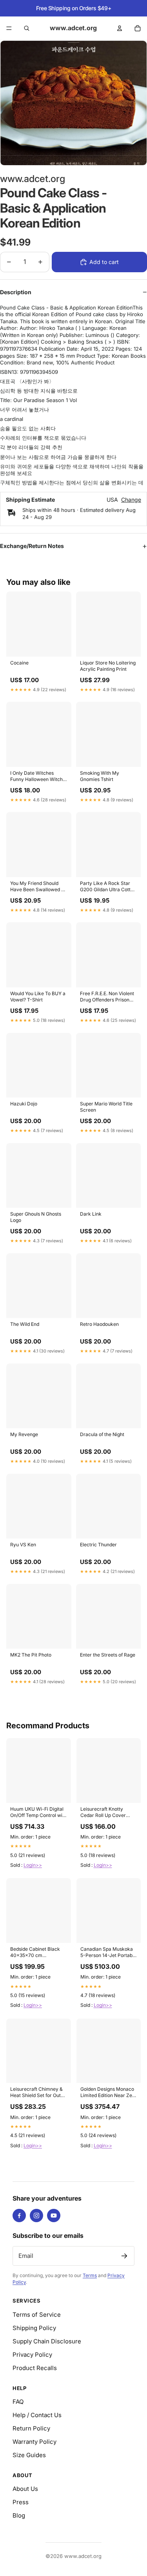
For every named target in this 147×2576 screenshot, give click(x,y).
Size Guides (29, 2455)
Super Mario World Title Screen (106, 1107)
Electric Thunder (98, 1545)
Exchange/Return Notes (32, 546)
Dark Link (91, 1214)
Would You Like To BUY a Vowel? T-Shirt (38, 997)
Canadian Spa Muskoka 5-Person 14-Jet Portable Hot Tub (108, 1953)
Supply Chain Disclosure (47, 2341)
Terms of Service (37, 2315)
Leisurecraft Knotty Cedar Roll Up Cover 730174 (103, 1813)
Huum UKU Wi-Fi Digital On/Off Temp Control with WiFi (38, 1813)
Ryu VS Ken (23, 1545)
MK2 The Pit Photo (31, 1655)
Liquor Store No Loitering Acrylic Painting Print (108, 666)
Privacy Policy (32, 2355)
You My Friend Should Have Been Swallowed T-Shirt (38, 887)
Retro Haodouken (99, 1324)
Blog (19, 2515)
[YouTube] (54, 2216)
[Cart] (138, 28)
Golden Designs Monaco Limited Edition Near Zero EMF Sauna (109, 2093)
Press (21, 2502)
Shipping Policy (34, 2328)
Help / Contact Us (37, 2415)
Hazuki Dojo (24, 1104)
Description (16, 292)
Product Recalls (35, 2368)
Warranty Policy (34, 2442)
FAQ (18, 2402)
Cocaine (19, 663)
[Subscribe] (124, 2256)
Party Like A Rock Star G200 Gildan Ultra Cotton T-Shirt (108, 887)
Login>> (33, 1865)
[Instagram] (36, 2216)
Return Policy (31, 2428)
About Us (25, 2489)
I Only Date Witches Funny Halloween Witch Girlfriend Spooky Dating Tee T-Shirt (37, 777)
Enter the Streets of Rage (108, 1655)
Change (131, 500)
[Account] (120, 28)
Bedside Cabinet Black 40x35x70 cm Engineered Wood (35, 1953)
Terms (90, 2275)
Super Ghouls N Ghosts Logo (36, 1217)
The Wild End (25, 1324)
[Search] (27, 28)
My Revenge (24, 1434)
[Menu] (9, 28)
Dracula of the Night (102, 1434)
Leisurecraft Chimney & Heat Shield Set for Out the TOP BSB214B (36, 2093)
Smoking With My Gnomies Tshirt (100, 776)
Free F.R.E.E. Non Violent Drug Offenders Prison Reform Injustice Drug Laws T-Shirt (107, 997)
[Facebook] (19, 2216)
